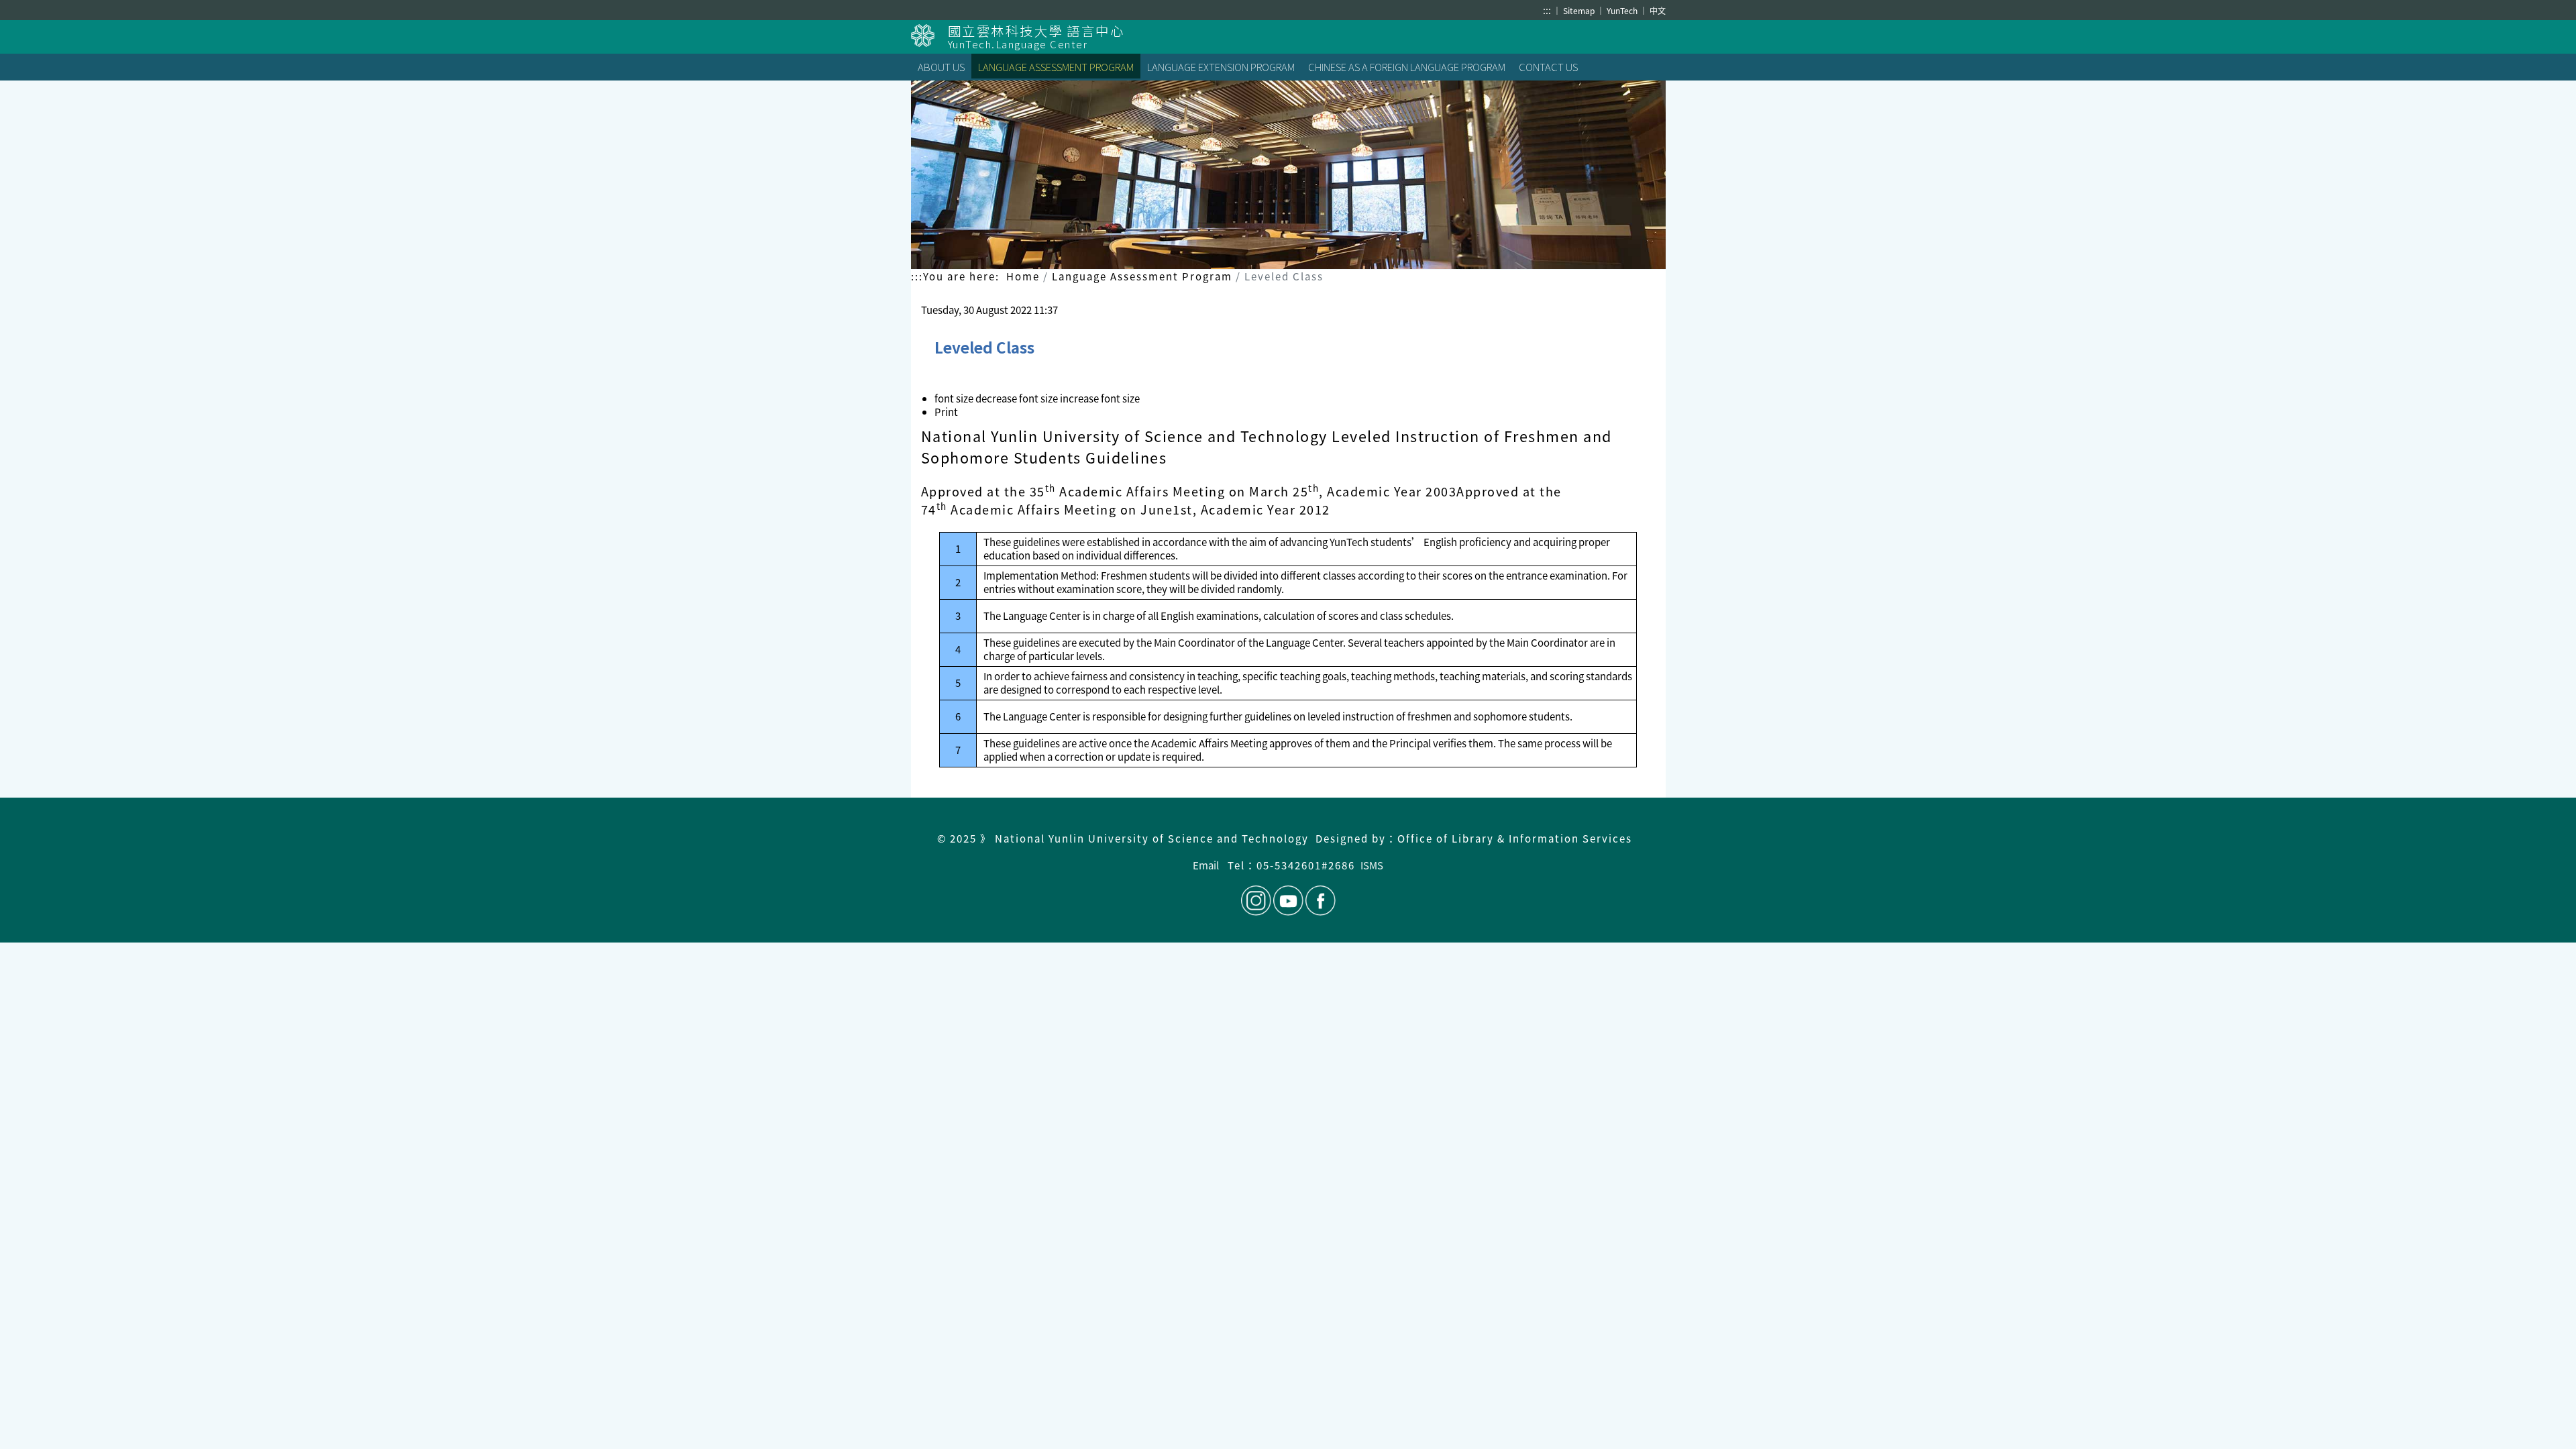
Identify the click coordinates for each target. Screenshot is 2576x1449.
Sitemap (1580, 10)
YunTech (1623, 10)
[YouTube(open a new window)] (1288, 901)
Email (1206, 865)
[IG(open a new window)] (1256, 901)
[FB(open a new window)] (1320, 901)
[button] (1018, 398)
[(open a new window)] (929, 36)
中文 (1658, 10)
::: (1547, 10)
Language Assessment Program (1142, 276)
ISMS (1372, 865)
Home (1023, 276)
